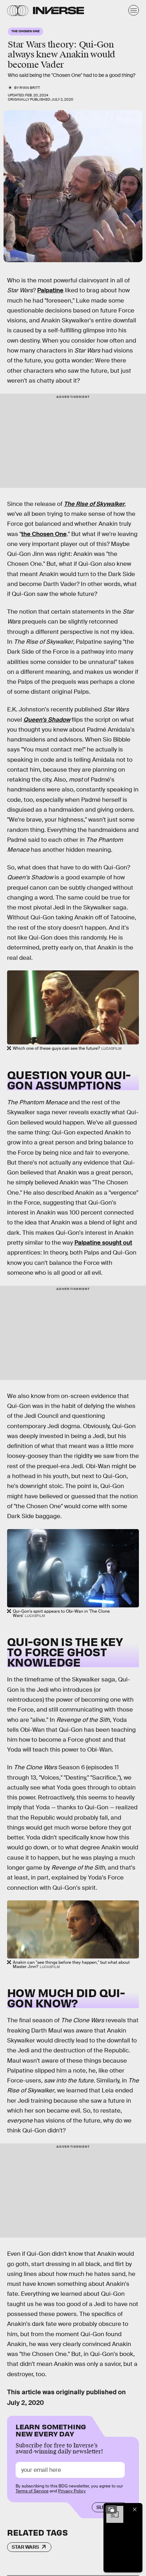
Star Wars (25, 2547)
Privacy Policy (72, 2491)
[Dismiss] (135, 2509)
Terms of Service (32, 2491)
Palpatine (50, 290)
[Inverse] (58, 10)
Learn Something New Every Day (51, 2430)
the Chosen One (44, 534)
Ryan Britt (30, 88)
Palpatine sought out (103, 1243)
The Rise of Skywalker (94, 504)
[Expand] (111, 2509)
